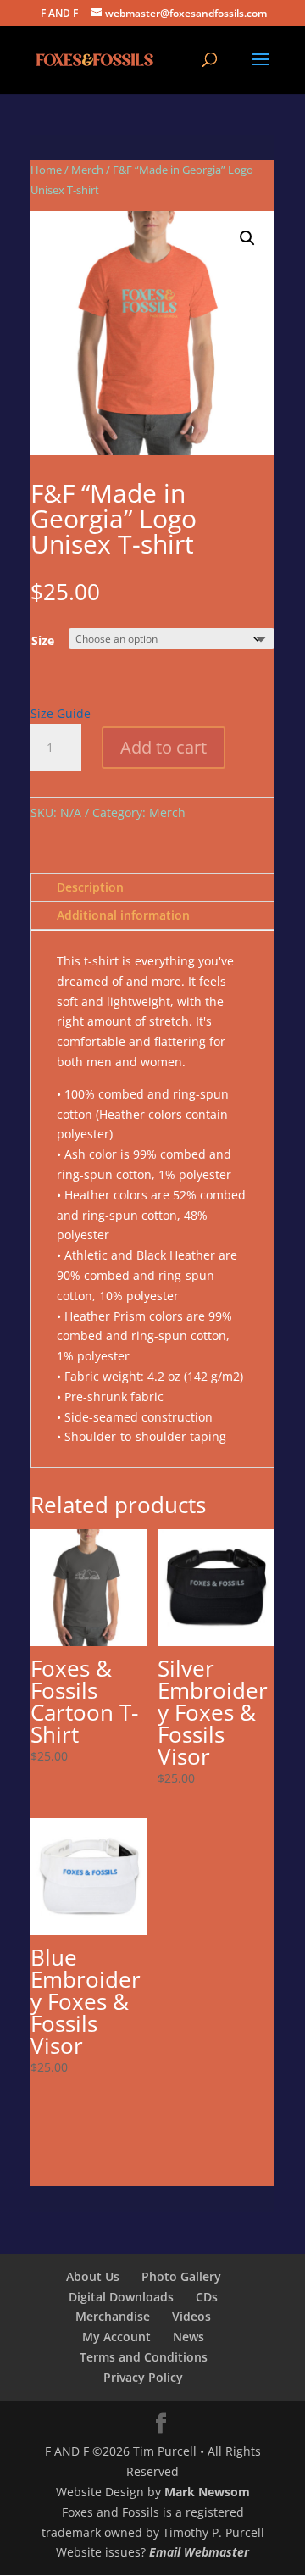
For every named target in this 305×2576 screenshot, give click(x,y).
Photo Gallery (181, 2276)
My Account (116, 2337)
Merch (87, 170)
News (189, 2337)
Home (46, 170)
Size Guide (61, 713)
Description (90, 887)
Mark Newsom (207, 2492)
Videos (191, 2316)
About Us (93, 2276)
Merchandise (113, 2316)
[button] (247, 238)
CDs (207, 2297)
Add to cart (164, 747)
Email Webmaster (199, 2552)
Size (43, 640)
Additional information (123, 915)
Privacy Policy (143, 2377)
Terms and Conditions (144, 2357)
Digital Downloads (121, 2297)
